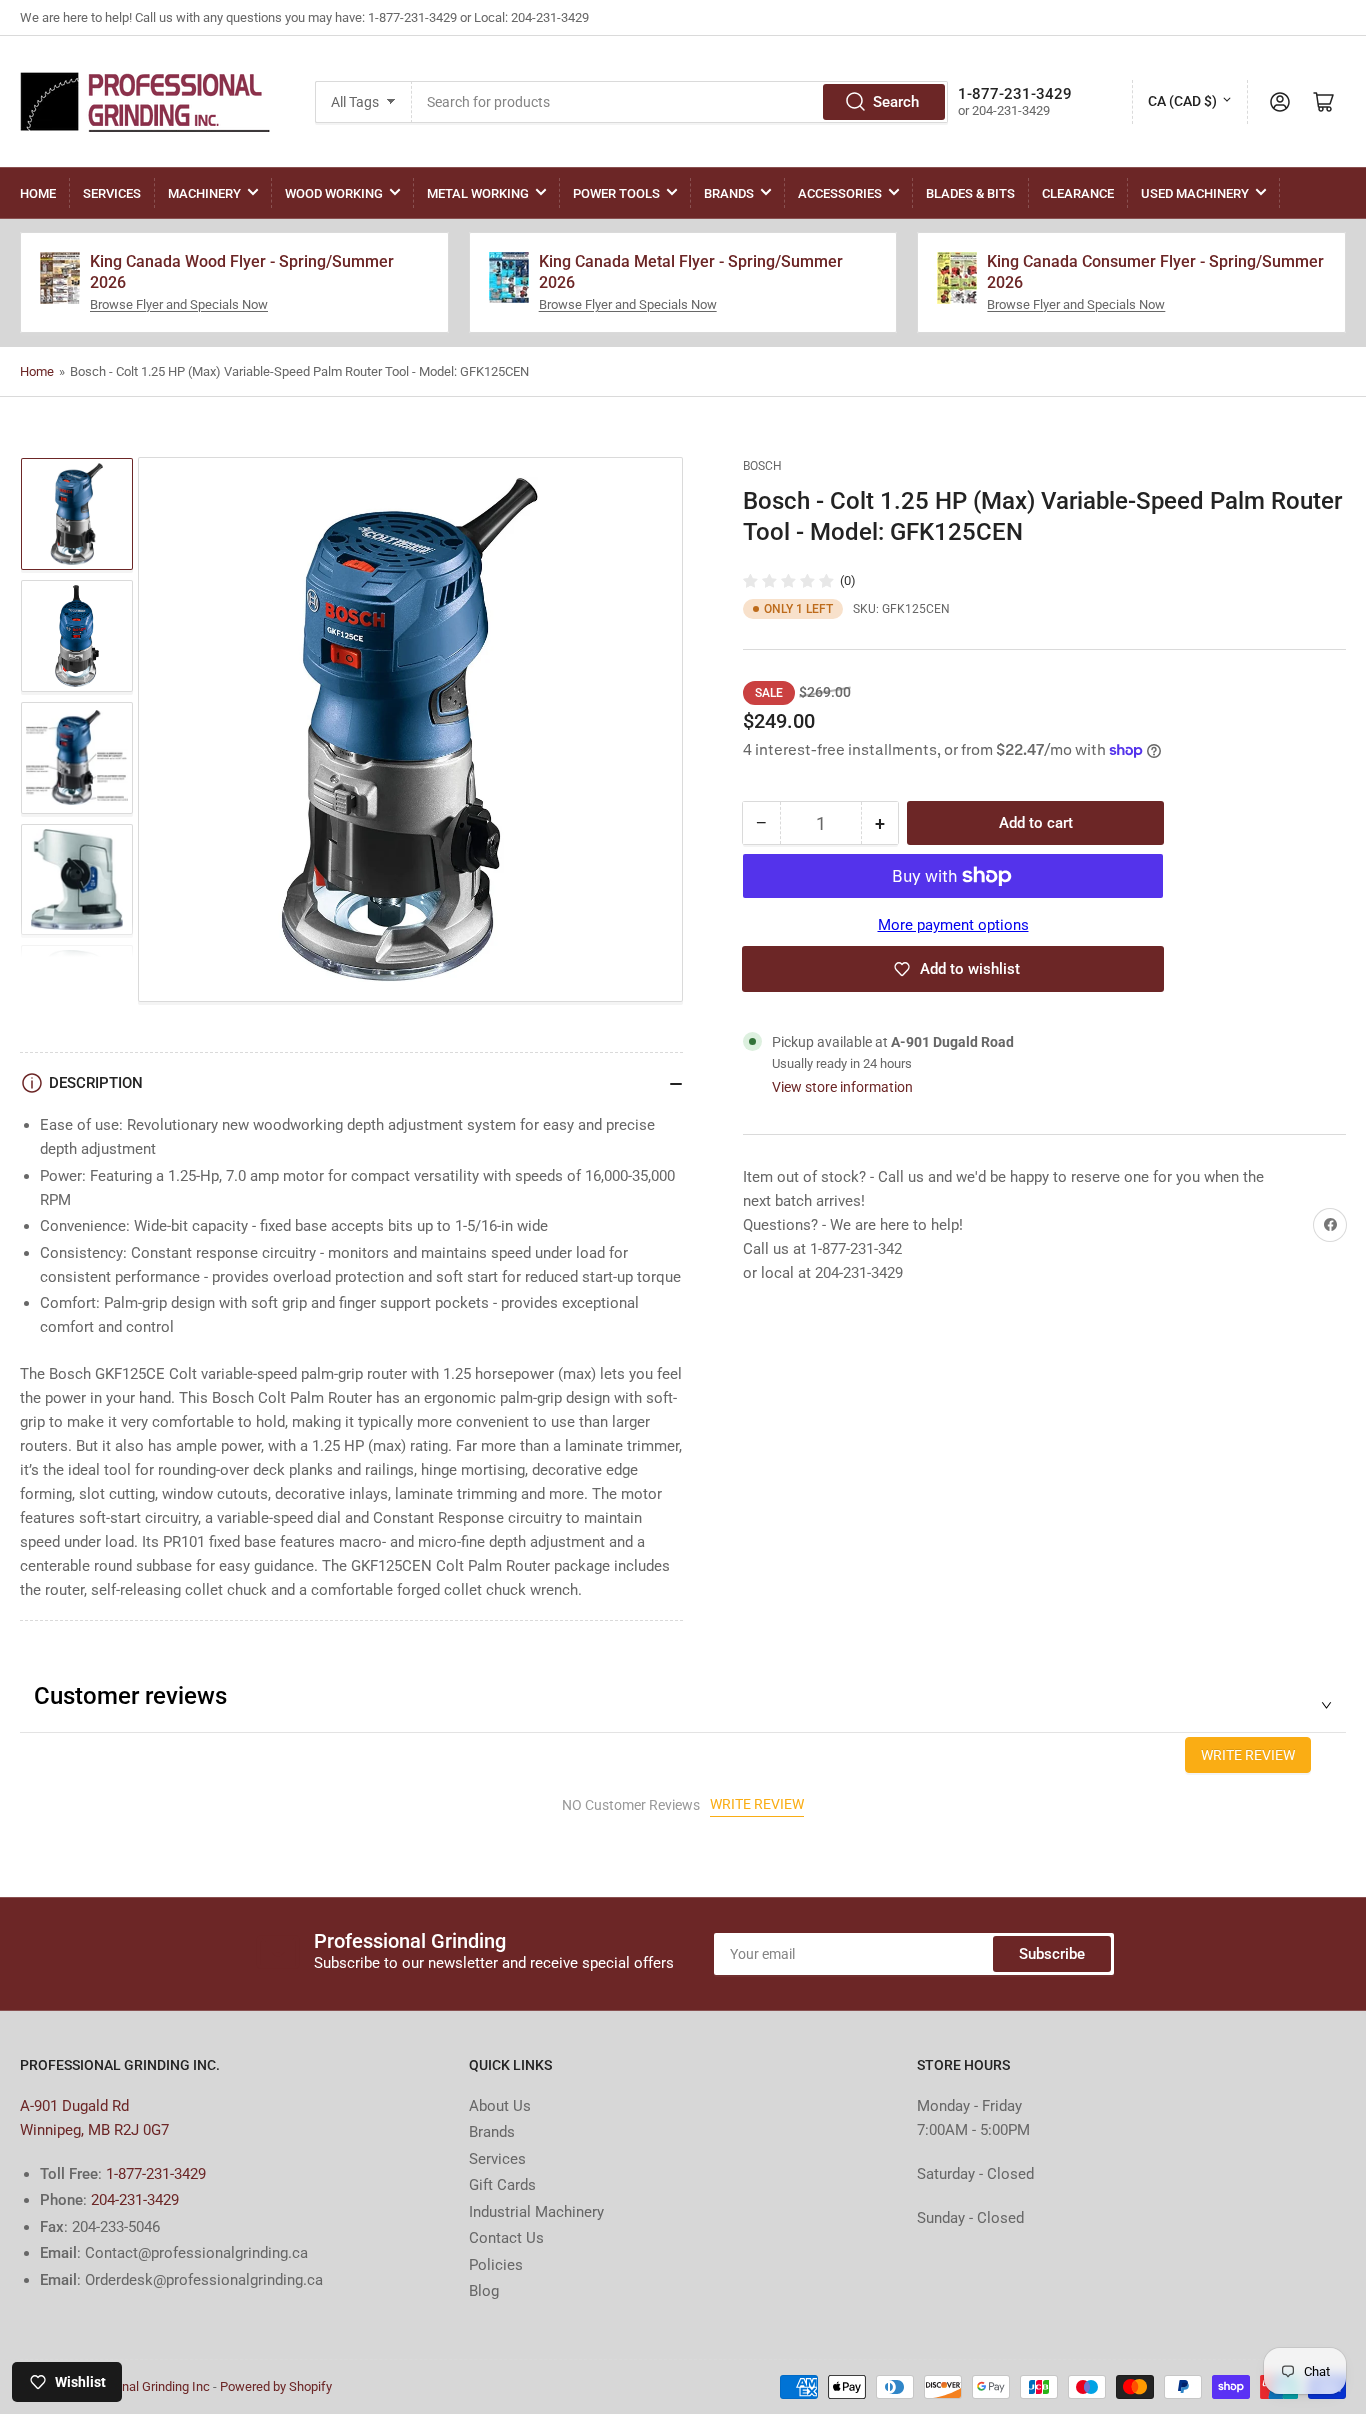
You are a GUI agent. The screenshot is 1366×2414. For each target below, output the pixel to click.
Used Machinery (1195, 193)
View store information (842, 1088)
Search (896, 102)
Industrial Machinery (536, 2212)
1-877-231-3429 (156, 2174)
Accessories (840, 193)
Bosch (762, 466)
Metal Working (478, 193)
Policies (496, 2265)
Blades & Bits (970, 193)
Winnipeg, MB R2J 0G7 (94, 2130)
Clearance (1078, 193)
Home (38, 193)
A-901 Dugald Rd (74, 2106)
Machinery (204, 193)
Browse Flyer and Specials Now (179, 304)
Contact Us (506, 2238)
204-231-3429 (135, 2200)
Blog (484, 2291)
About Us (500, 2106)
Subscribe (1052, 1954)
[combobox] (680, 102)
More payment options (953, 925)
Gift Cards (502, 2185)
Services (112, 193)
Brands (729, 193)
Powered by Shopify (276, 2386)
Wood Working (334, 193)
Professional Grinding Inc (138, 2386)
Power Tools (616, 193)
